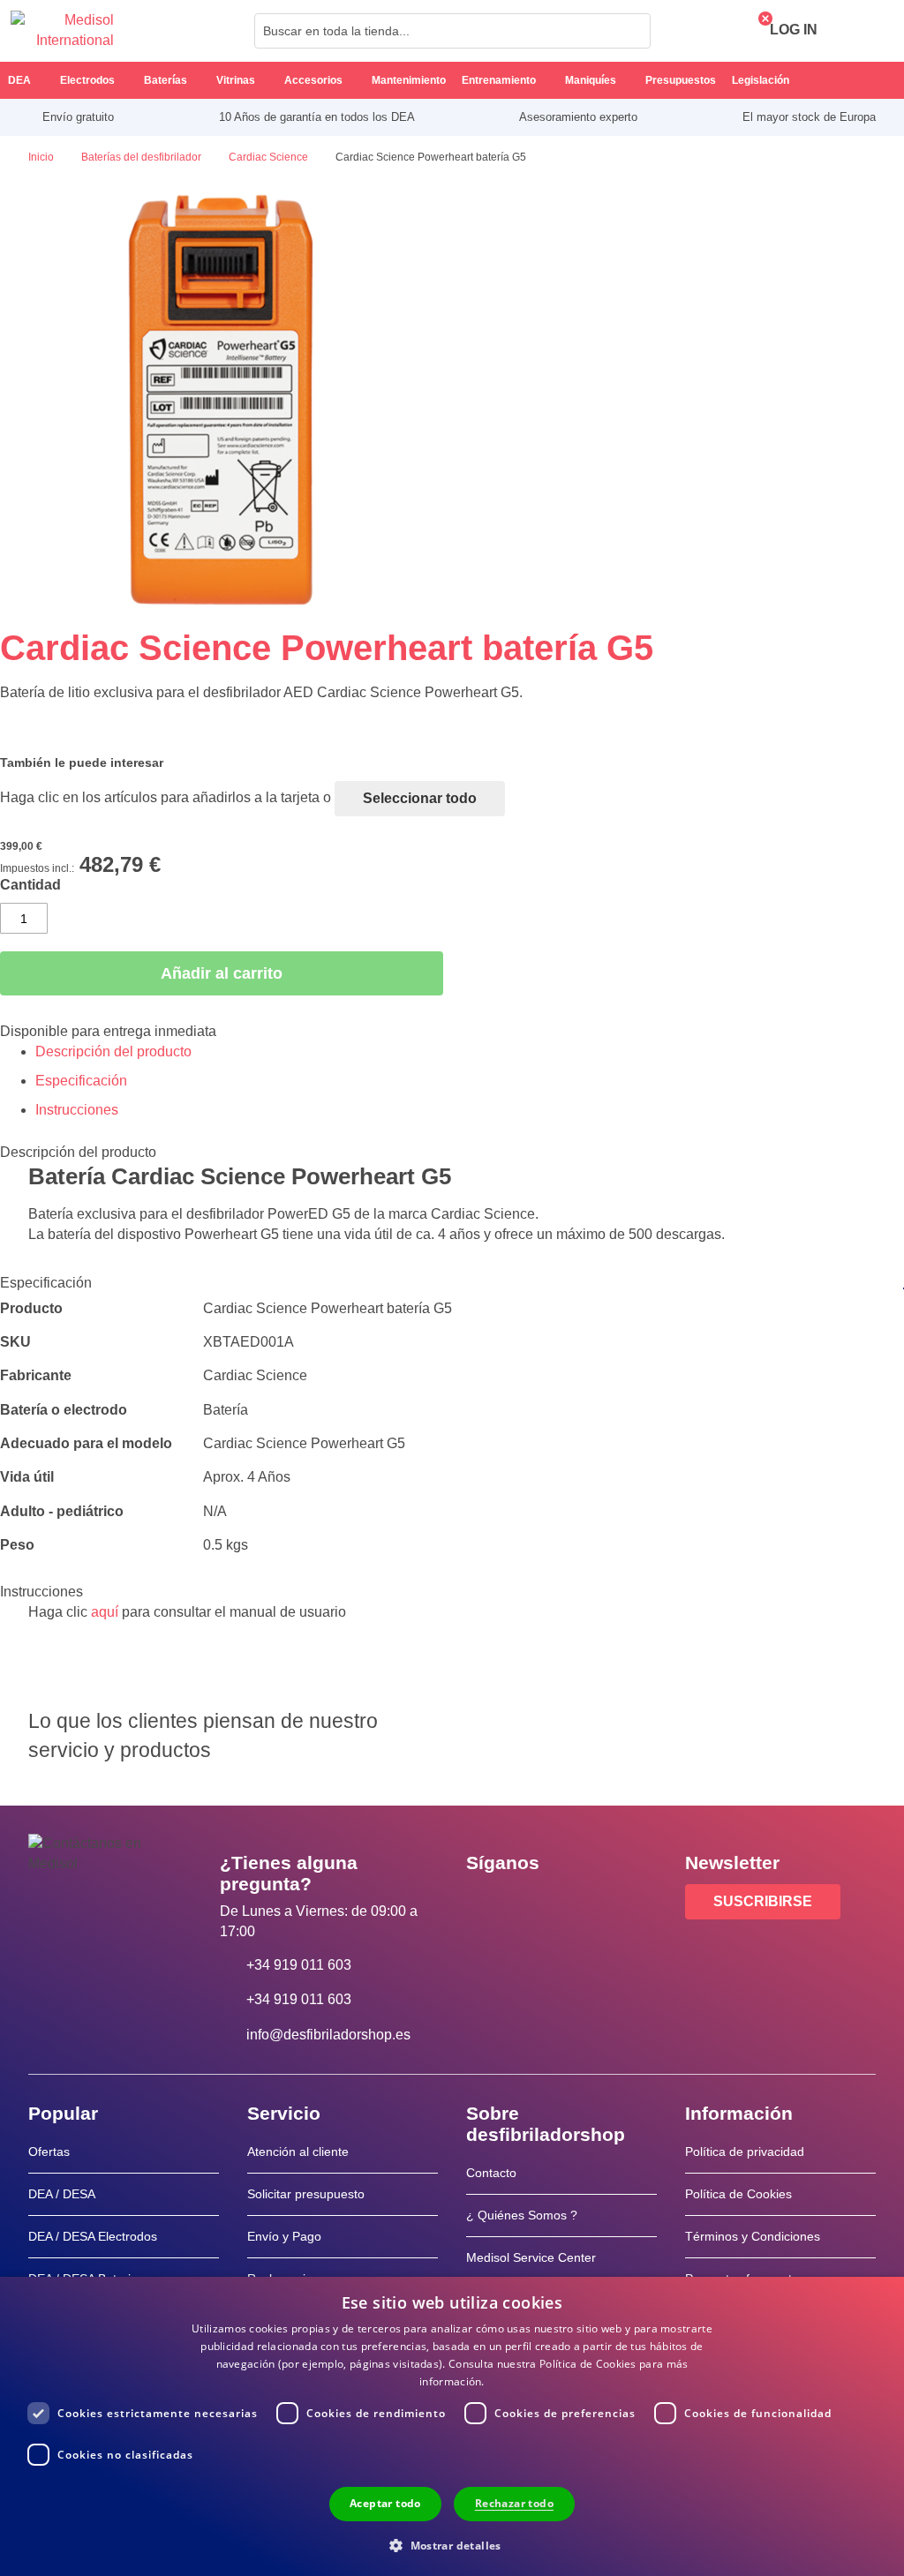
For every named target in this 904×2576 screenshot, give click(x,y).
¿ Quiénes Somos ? (522, 2215)
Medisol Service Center (531, 2257)
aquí (105, 1612)
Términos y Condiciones (753, 2236)
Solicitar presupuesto (306, 2194)
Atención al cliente (298, 2152)
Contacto (491, 2173)
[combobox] (452, 31)
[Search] (632, 31)
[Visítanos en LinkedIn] (536, 1903)
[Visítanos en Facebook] (485, 1903)
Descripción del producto (113, 1051)
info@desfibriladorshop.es (328, 2035)
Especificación (81, 1081)
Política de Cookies (738, 2194)
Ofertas (49, 2152)
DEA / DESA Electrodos (93, 2236)
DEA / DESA (62, 2194)
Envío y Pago (284, 2236)
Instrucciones (77, 1110)
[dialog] (452, 2426)
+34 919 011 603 (299, 1965)
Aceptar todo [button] (385, 2503)
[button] (452, 2545)
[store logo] (62, 31)
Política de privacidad (745, 2152)
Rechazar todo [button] (514, 2503)
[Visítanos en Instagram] (587, 1903)
